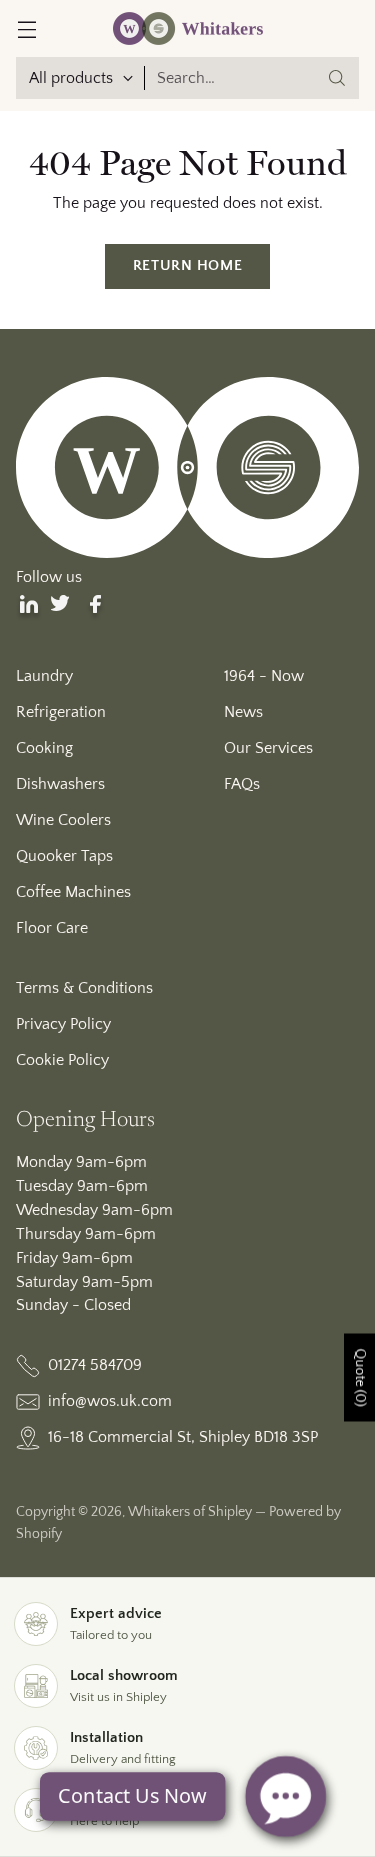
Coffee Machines (73, 892)
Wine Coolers (63, 820)
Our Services (268, 748)
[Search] (337, 78)
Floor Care (52, 928)
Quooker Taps (64, 856)
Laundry (44, 676)
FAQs (242, 784)
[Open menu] (26, 28)
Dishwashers (60, 784)
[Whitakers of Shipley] (188, 28)
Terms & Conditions (84, 988)
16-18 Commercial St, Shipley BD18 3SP (183, 1437)
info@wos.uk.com (110, 1401)
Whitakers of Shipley (190, 1512)
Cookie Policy (62, 1060)
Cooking (44, 748)
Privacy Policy (63, 1024)
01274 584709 (95, 1365)
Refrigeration (61, 712)
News (243, 712)
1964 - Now (264, 676)
